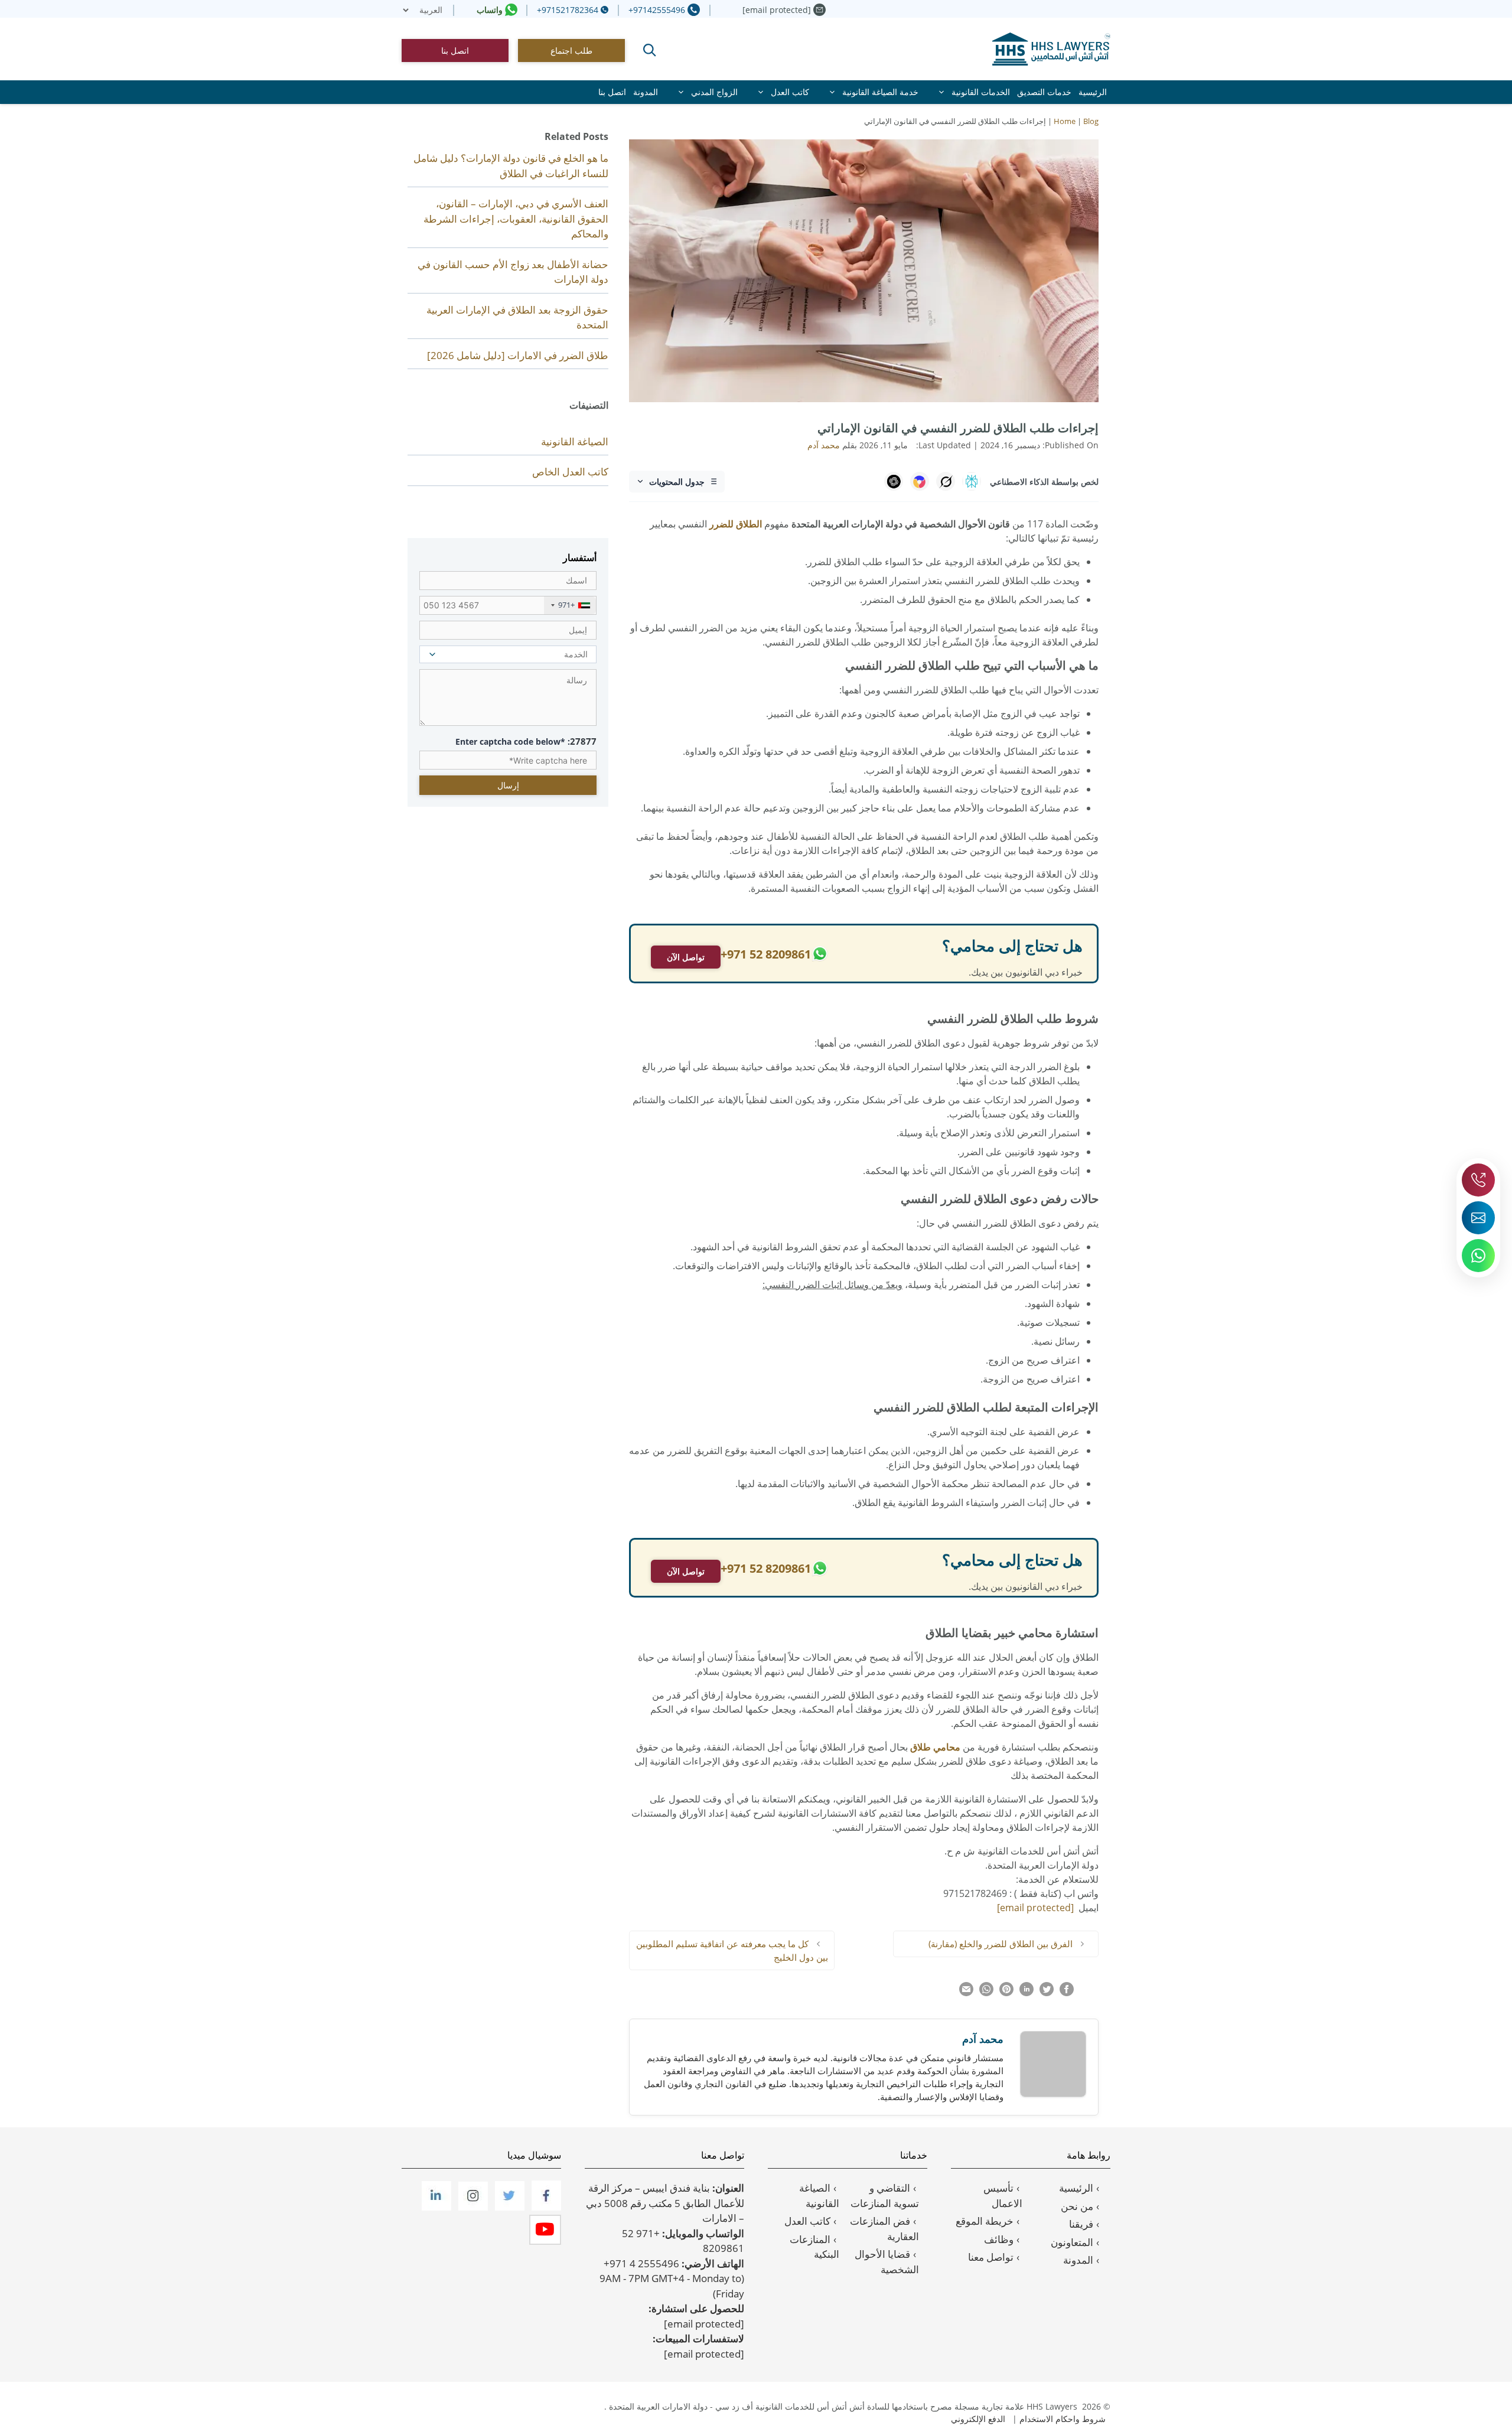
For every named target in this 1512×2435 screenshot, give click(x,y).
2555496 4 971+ (641, 2263)
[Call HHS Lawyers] (1478, 1180)
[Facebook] (545, 2207)
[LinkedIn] (435, 2207)
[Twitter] (509, 2207)
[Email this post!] (966, 1993)
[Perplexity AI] (972, 481)
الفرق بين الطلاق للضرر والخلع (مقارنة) (1001, 1944)
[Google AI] (920, 481)
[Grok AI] (946, 481)
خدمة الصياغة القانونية (880, 92)
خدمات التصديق (1044, 92)
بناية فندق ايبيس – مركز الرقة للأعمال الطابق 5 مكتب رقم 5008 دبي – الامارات (665, 2203)
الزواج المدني (714, 92)
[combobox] (570, 605)
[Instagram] (472, 2207)
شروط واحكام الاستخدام (1063, 2419)
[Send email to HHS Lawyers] (1478, 1218)
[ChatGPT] (894, 481)
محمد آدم (983, 2039)
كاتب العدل (790, 92)
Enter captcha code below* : (526, 741)
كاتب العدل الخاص (570, 472)
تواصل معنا (991, 2257)
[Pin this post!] (1006, 1993)
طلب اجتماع (571, 50)
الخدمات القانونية (981, 92)
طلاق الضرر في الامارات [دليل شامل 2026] (518, 355)
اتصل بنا (455, 50)
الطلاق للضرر (736, 524)
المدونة (646, 92)
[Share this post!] (1067, 1993)
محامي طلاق (935, 1747)
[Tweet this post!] (1047, 1993)
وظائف (999, 2239)
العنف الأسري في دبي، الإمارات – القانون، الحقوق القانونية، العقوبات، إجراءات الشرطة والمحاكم (516, 219)
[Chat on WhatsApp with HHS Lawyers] (1478, 1256)
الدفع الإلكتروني (978, 2419)
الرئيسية (1093, 92)
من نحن (1077, 2206)
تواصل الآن (686, 957)
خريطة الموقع (985, 2221)
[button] (650, 50)
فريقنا (1081, 2224)
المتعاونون (1072, 2242)
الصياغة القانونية (575, 441)
